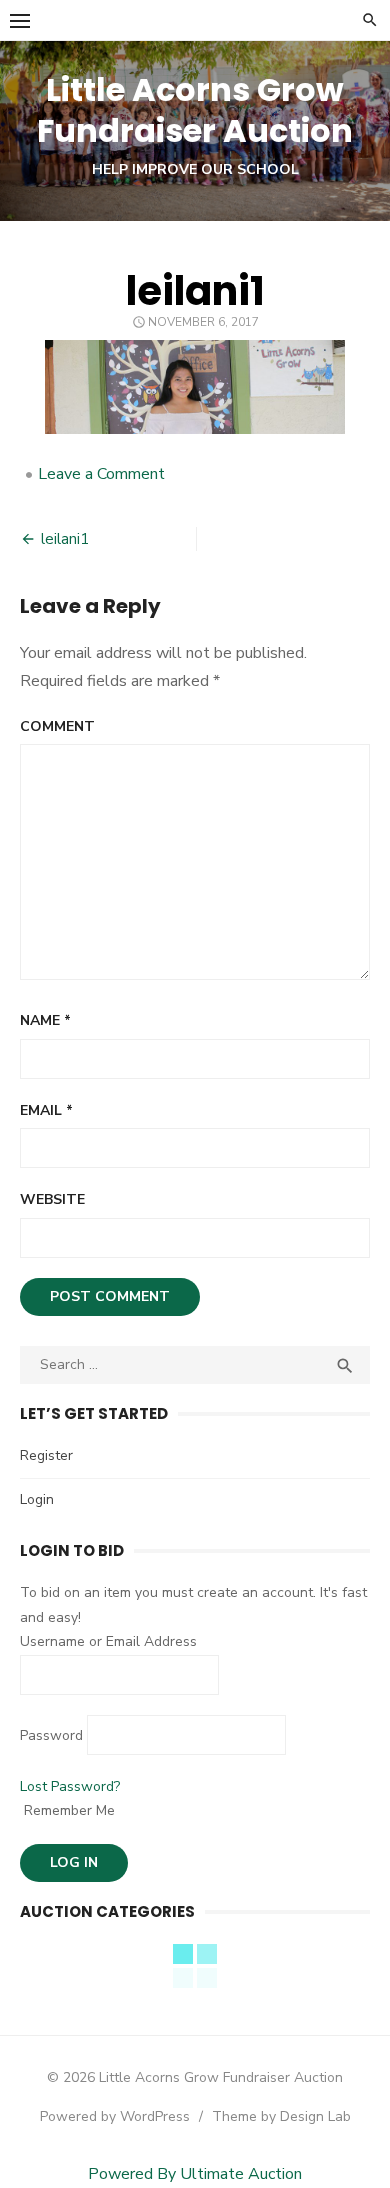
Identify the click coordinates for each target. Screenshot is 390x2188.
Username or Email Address (108, 1641)
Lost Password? (70, 1786)
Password (51, 1735)
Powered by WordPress (115, 2116)
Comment (57, 726)
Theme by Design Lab (281, 2116)
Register (46, 1455)
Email (46, 1110)
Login (37, 1499)
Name (45, 1020)
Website (52, 1199)
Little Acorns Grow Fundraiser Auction (195, 110)
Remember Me (67, 1810)
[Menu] (20, 20)
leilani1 (65, 539)
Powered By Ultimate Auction (195, 2174)
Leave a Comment (101, 474)
